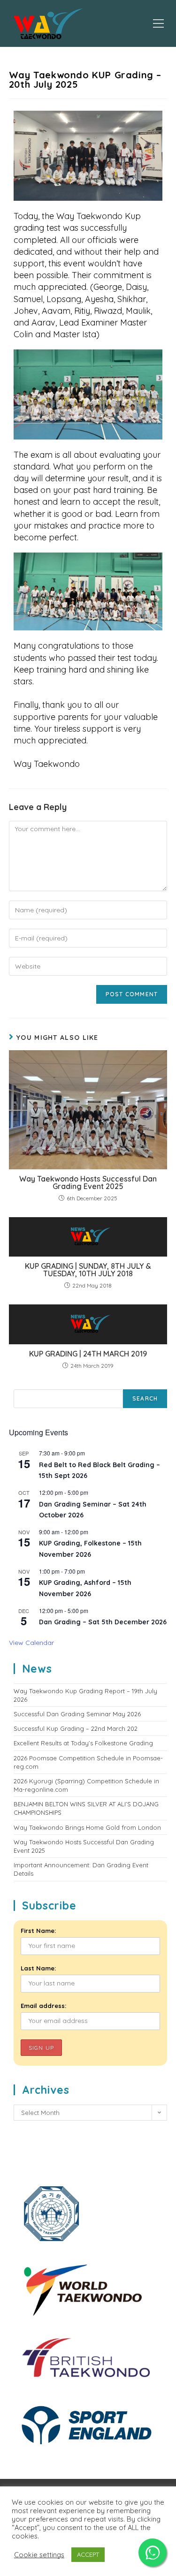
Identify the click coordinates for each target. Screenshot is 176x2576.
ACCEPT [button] (88, 2554)
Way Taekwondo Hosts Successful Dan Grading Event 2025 (88, 1182)
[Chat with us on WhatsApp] (153, 2553)
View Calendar (31, 1643)
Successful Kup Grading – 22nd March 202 (76, 1728)
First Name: (38, 1931)
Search (145, 1398)
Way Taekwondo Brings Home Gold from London (87, 1827)
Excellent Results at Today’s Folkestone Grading (83, 1743)
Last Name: (38, 1968)
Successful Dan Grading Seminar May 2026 (77, 1714)
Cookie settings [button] (39, 2555)
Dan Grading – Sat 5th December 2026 (103, 1622)
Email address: (43, 2006)
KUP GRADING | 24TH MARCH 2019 (88, 1354)
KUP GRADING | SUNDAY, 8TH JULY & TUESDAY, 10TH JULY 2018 (88, 1270)
